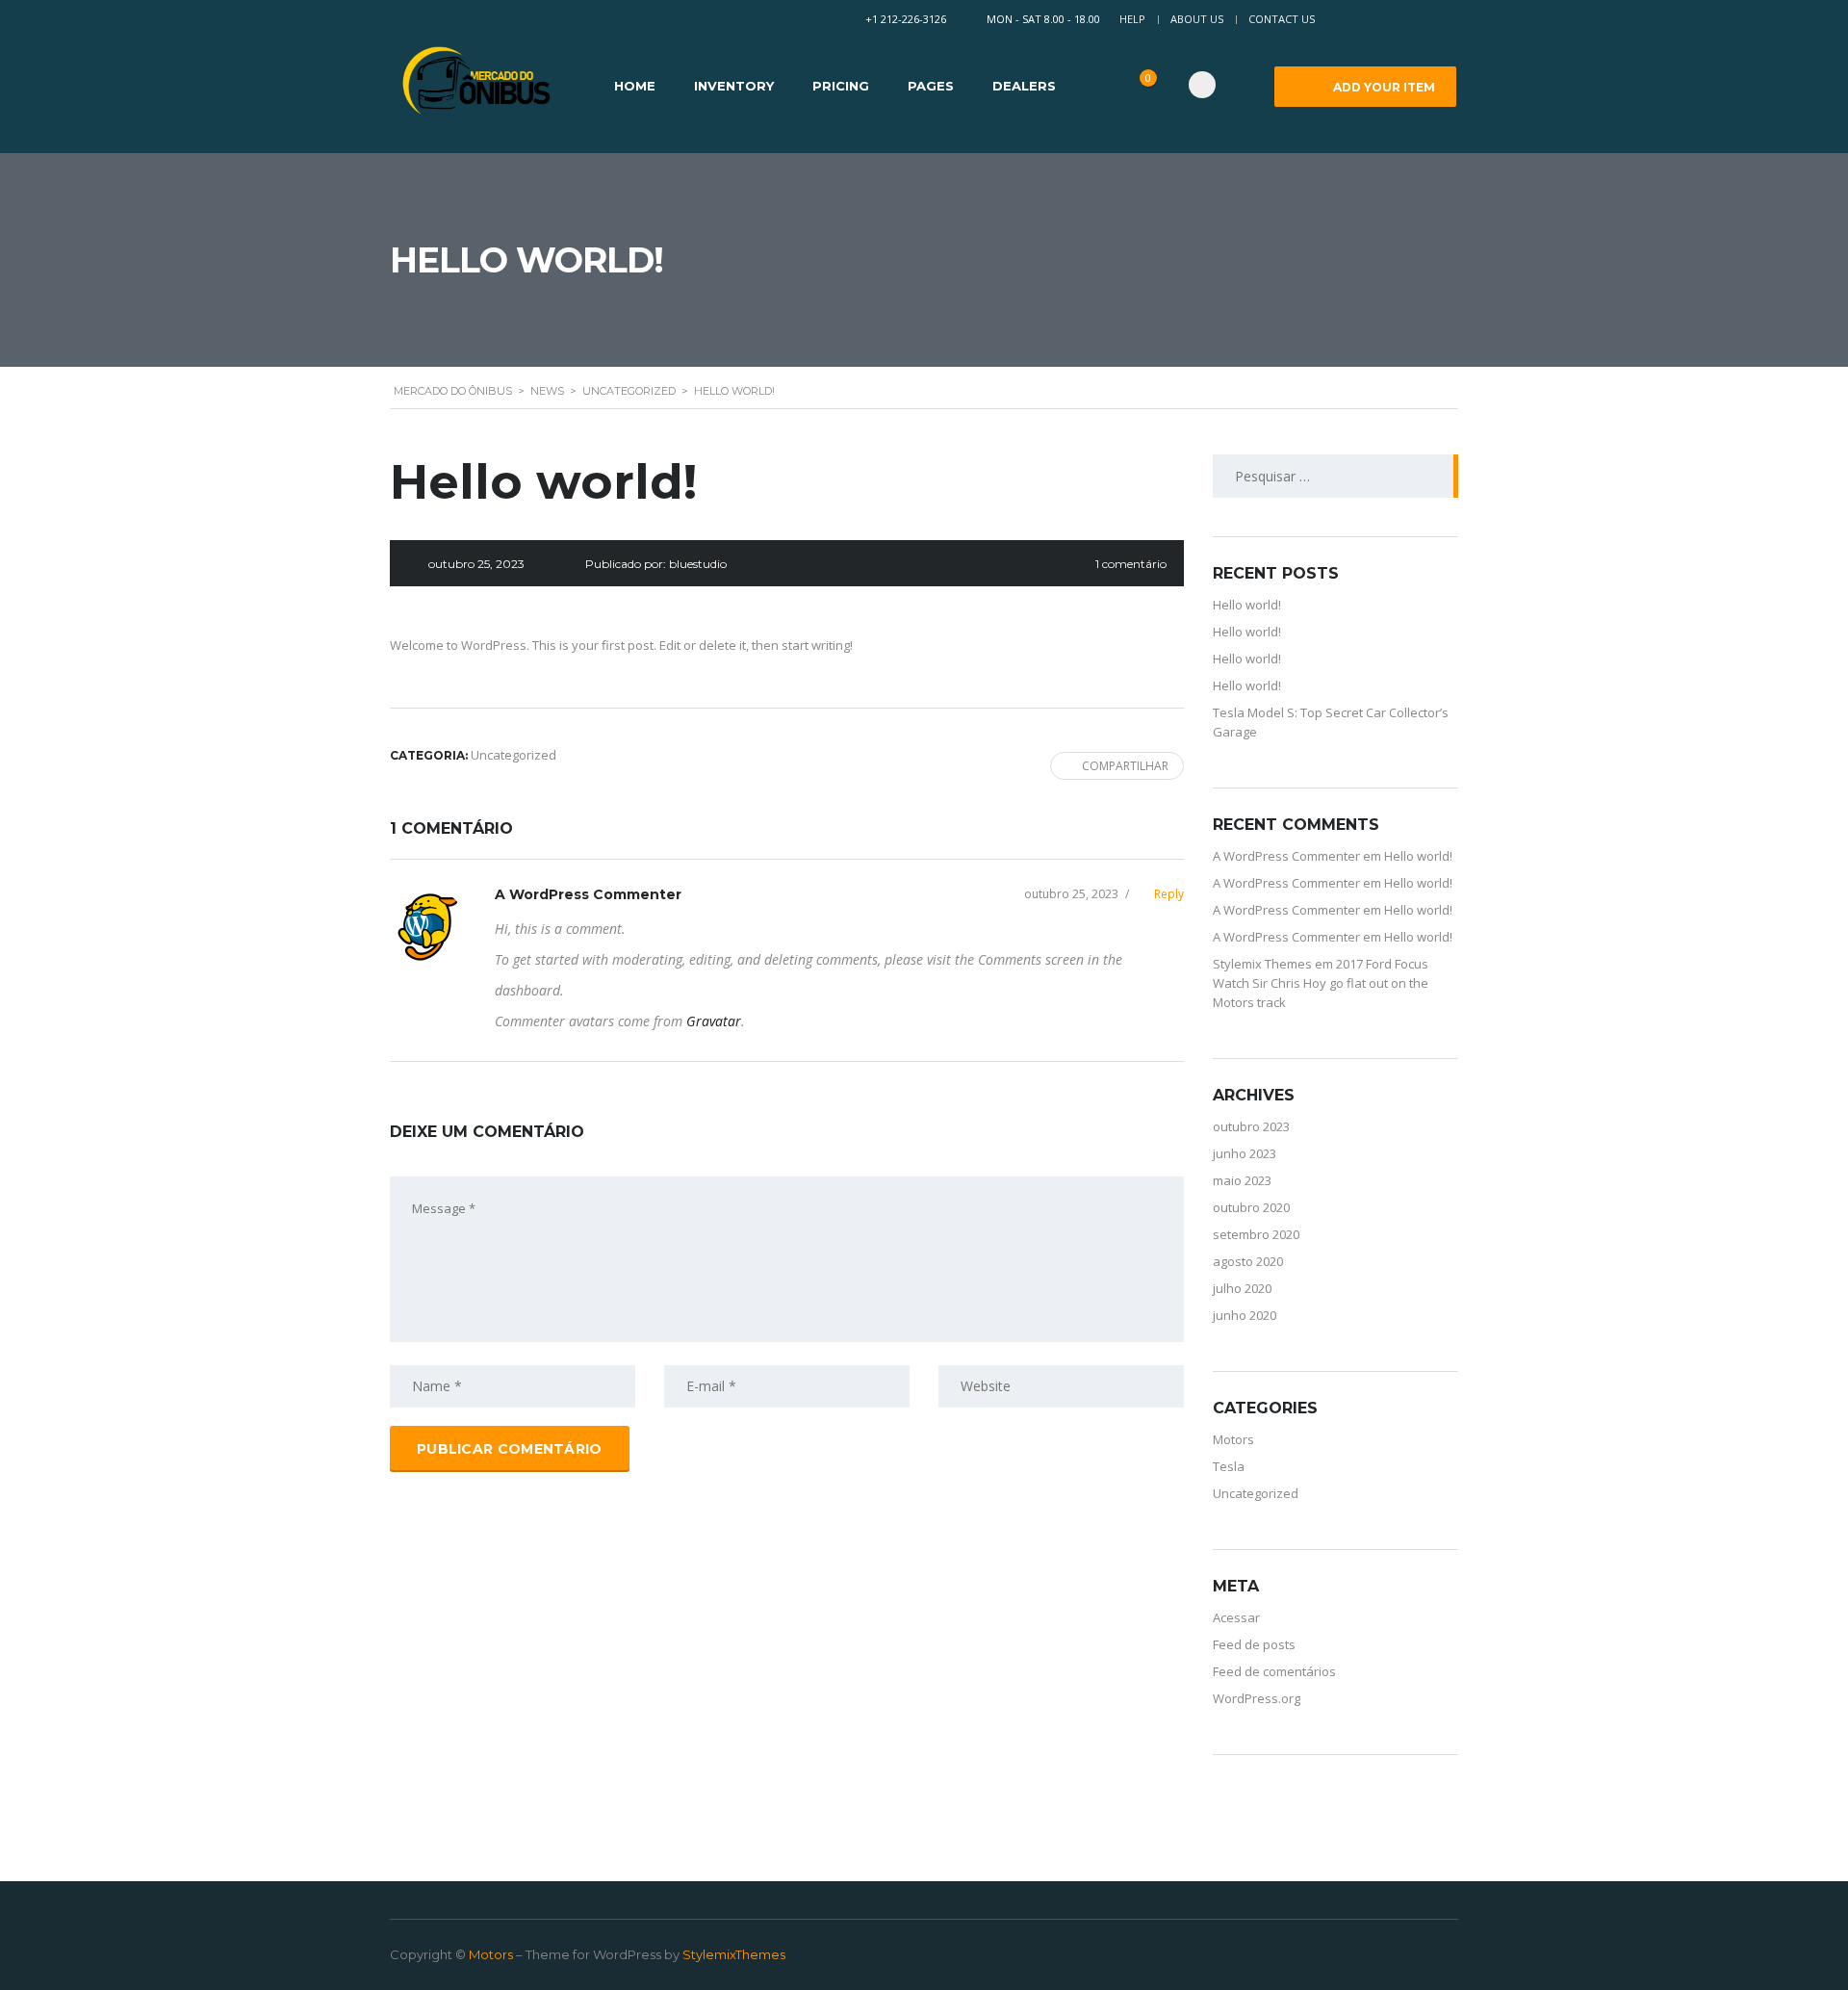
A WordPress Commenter (588, 894)
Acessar (1236, 1617)
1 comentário (1131, 564)
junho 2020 (1245, 1315)
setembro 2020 (1256, 1234)
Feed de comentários (1274, 1671)
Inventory (734, 86)
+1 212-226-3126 (906, 19)
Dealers (1024, 86)
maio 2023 (1242, 1180)
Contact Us (1282, 19)
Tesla (1229, 1466)
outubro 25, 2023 (1071, 894)
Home (635, 86)
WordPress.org (1257, 1698)
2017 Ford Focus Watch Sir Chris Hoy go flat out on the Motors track (1321, 983)
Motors (1233, 1439)
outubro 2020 (1251, 1207)
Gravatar (714, 1021)
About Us (1197, 19)
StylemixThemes (734, 1954)
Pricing (841, 86)
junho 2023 (1245, 1153)
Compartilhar (1125, 766)
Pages (931, 86)
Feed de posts (1254, 1644)
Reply (1155, 894)
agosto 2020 (1248, 1261)
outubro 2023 (1251, 1126)
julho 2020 (1242, 1288)
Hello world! (1247, 605)
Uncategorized (1256, 1493)
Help (1132, 19)
